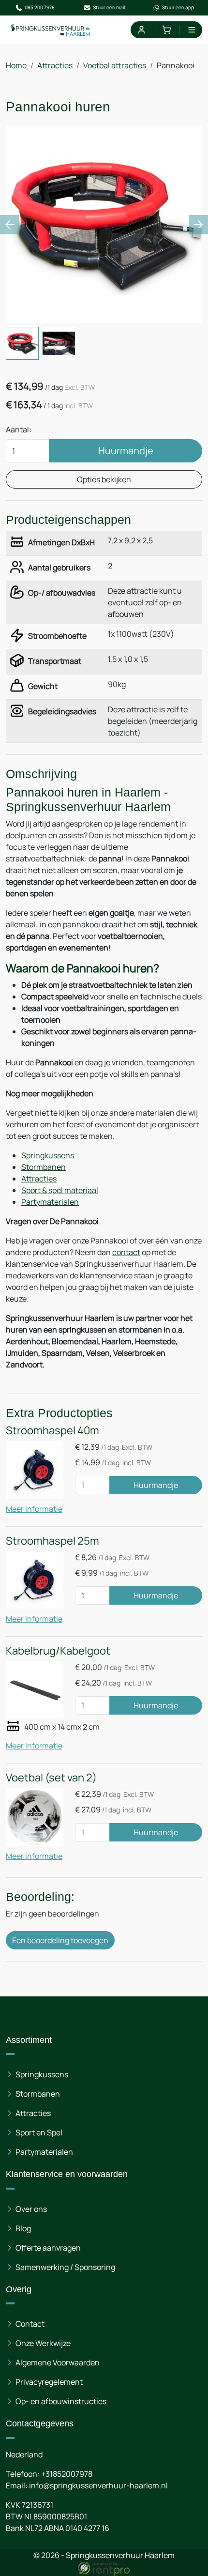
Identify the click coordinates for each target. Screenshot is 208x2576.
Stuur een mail (109, 7)
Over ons (31, 2209)
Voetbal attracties (115, 65)
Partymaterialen (50, 1202)
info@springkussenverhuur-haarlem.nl (98, 2485)
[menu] (192, 30)
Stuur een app (178, 7)
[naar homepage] (51, 30)
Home (16, 65)
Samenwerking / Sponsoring (65, 2267)
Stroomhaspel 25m (52, 1541)
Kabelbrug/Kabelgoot (58, 1651)
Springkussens (48, 1155)
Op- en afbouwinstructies (61, 2401)
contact (126, 1252)
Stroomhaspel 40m (52, 1430)
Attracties (55, 65)
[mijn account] (141, 30)
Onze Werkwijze (43, 2343)
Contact (30, 2324)
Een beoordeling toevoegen (60, 1940)
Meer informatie (34, 1509)
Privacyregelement (49, 2382)
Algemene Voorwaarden (58, 2362)
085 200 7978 (40, 7)
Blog (23, 2228)
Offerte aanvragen (48, 2248)
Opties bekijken (104, 479)
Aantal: (19, 429)
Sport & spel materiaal (60, 1190)
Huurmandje (126, 451)
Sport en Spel (39, 2132)
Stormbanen (44, 1167)
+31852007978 (67, 2474)
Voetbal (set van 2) (51, 1778)
